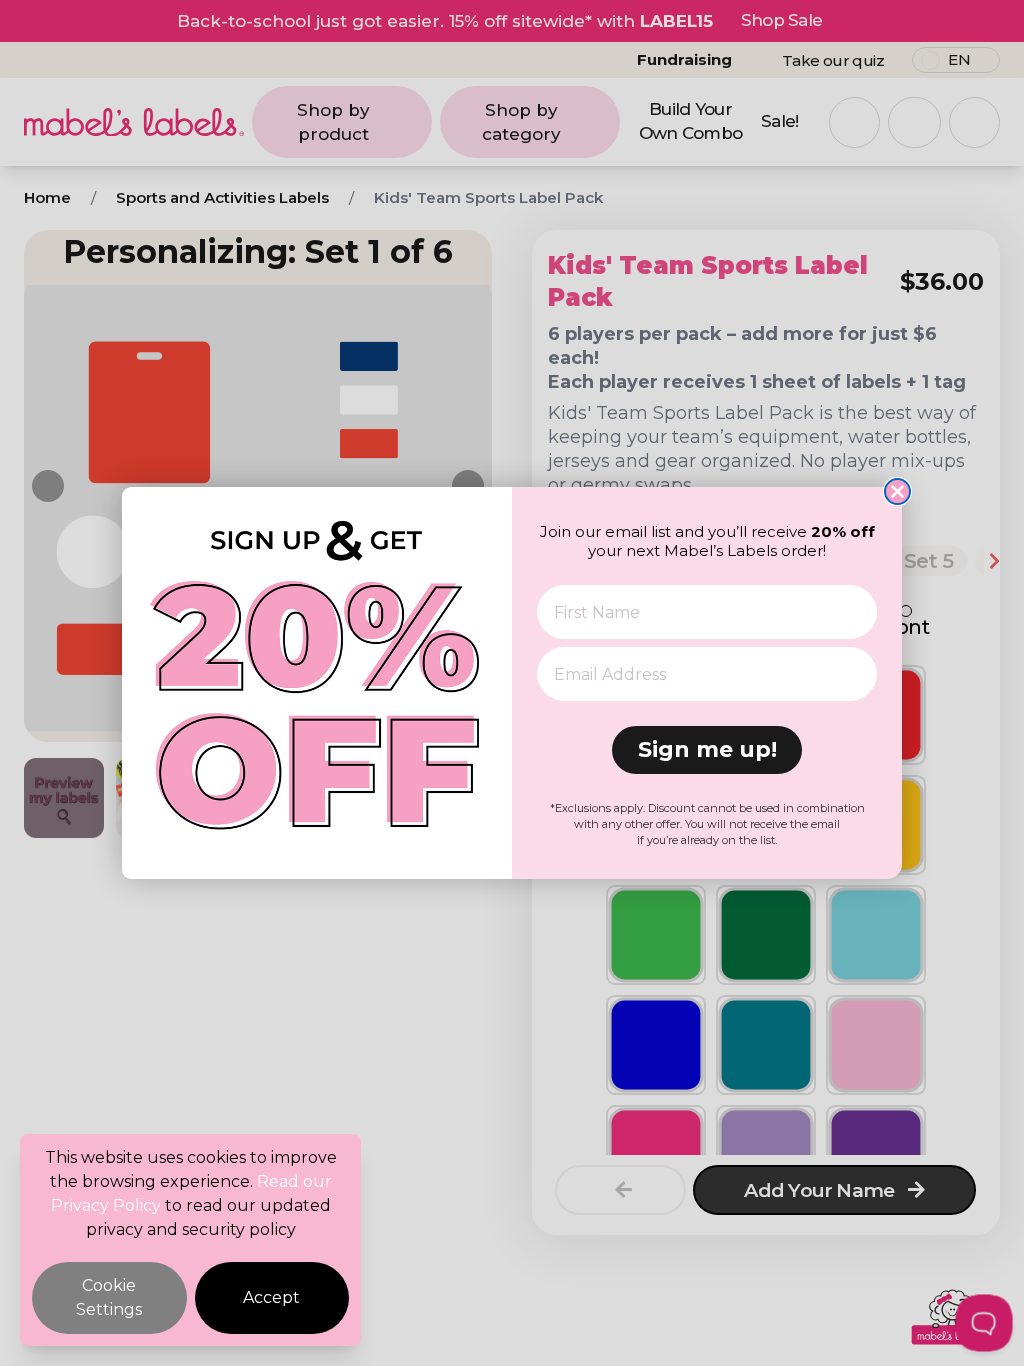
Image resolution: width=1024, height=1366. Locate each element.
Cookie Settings (109, 1297)
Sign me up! (707, 749)
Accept (271, 1297)
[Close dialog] (897, 491)
